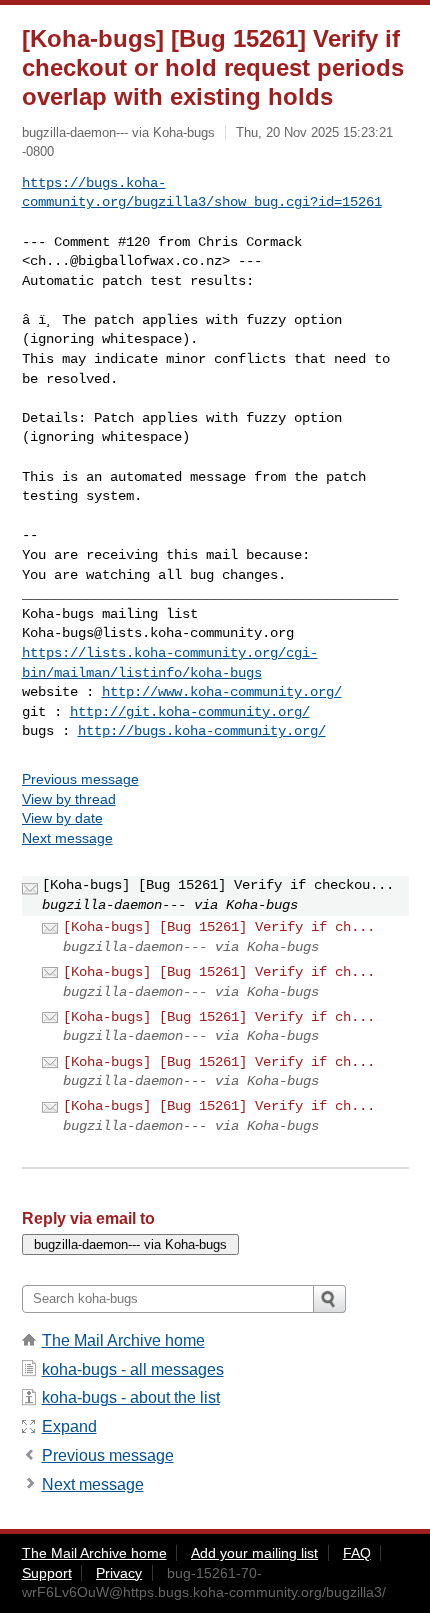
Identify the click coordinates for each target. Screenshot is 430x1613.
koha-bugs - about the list (131, 1397)
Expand (69, 1426)
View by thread (69, 799)
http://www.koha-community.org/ (222, 692)
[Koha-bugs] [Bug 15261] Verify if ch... (219, 927)
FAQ (357, 1553)
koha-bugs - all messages (133, 1369)
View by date (62, 818)
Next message (67, 838)
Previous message (80, 779)
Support (47, 1573)
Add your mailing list (254, 1553)
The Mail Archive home (123, 1340)
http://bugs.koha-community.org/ (202, 731)
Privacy (119, 1573)
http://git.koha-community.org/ (190, 712)
